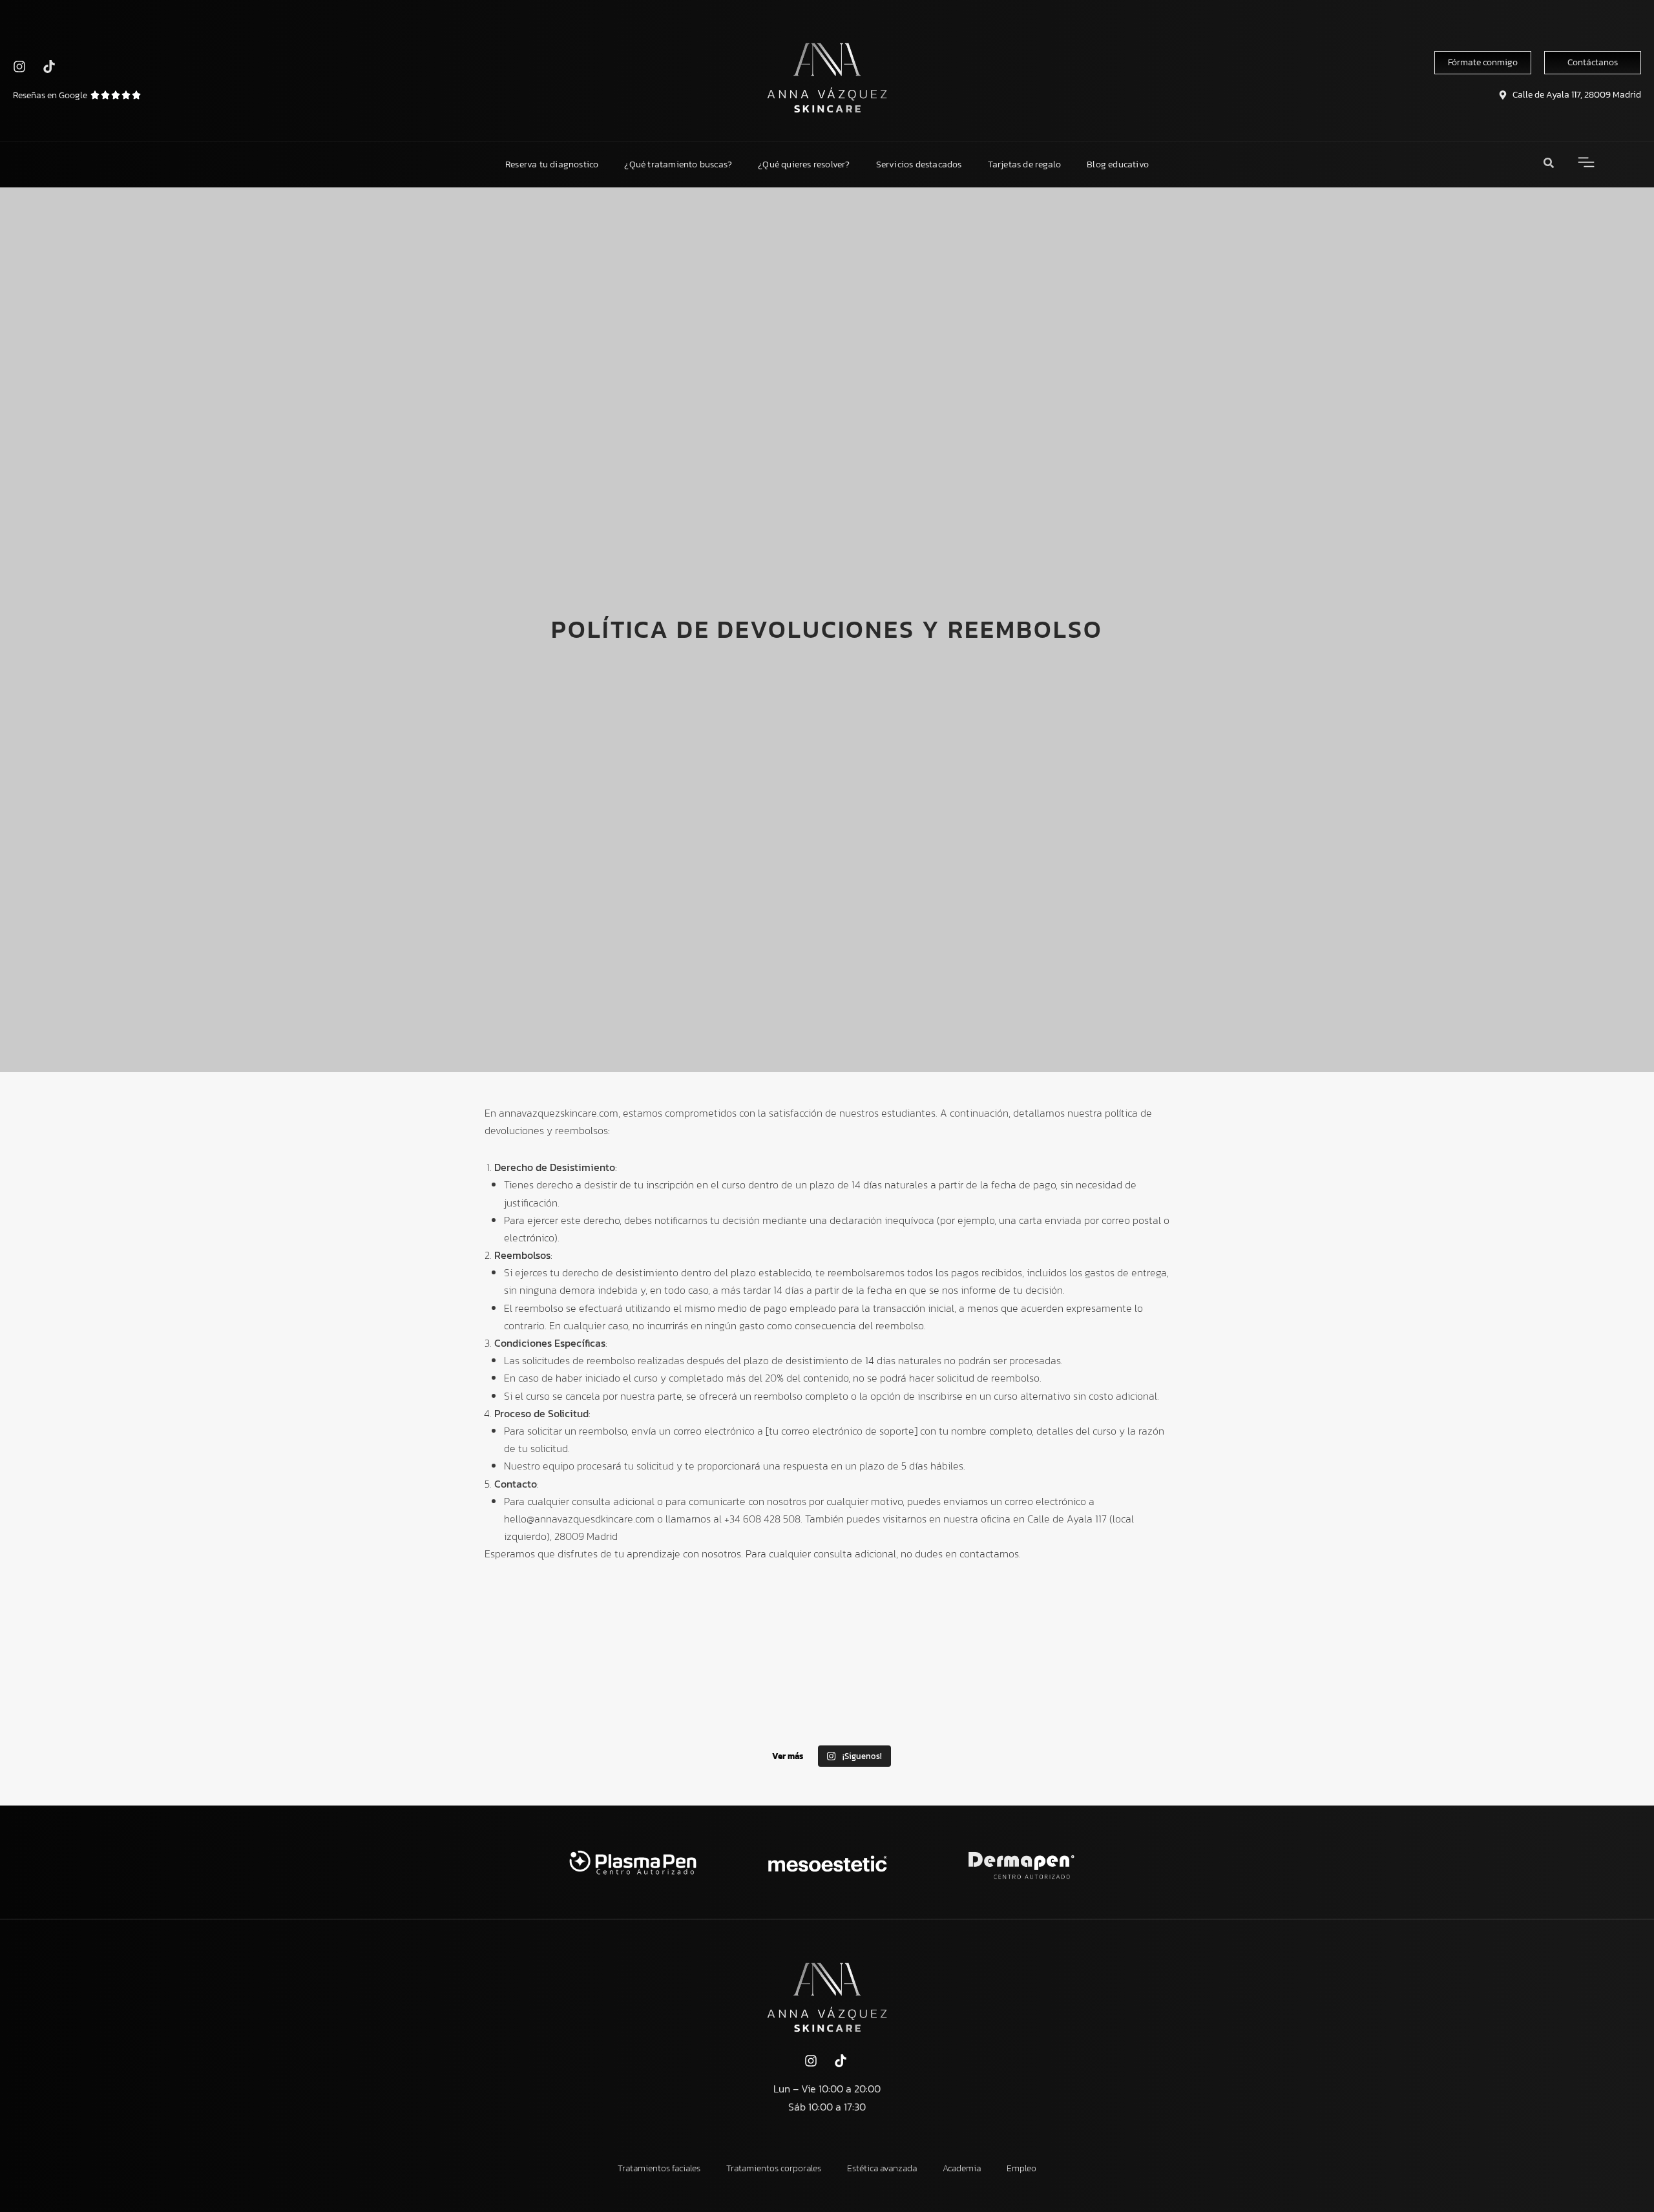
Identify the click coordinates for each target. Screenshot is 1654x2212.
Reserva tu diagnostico (552, 164)
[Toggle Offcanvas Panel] (1586, 165)
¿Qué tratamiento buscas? (678, 164)
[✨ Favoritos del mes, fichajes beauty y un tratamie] (678, 1694)
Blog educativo (1118, 164)
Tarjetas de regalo (1025, 164)
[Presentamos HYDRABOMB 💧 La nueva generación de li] (827, 1694)
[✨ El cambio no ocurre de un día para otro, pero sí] (530, 1694)
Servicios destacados (919, 164)
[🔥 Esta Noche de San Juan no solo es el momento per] (976, 1694)
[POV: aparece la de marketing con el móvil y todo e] (1124, 1694)
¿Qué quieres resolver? (804, 164)
